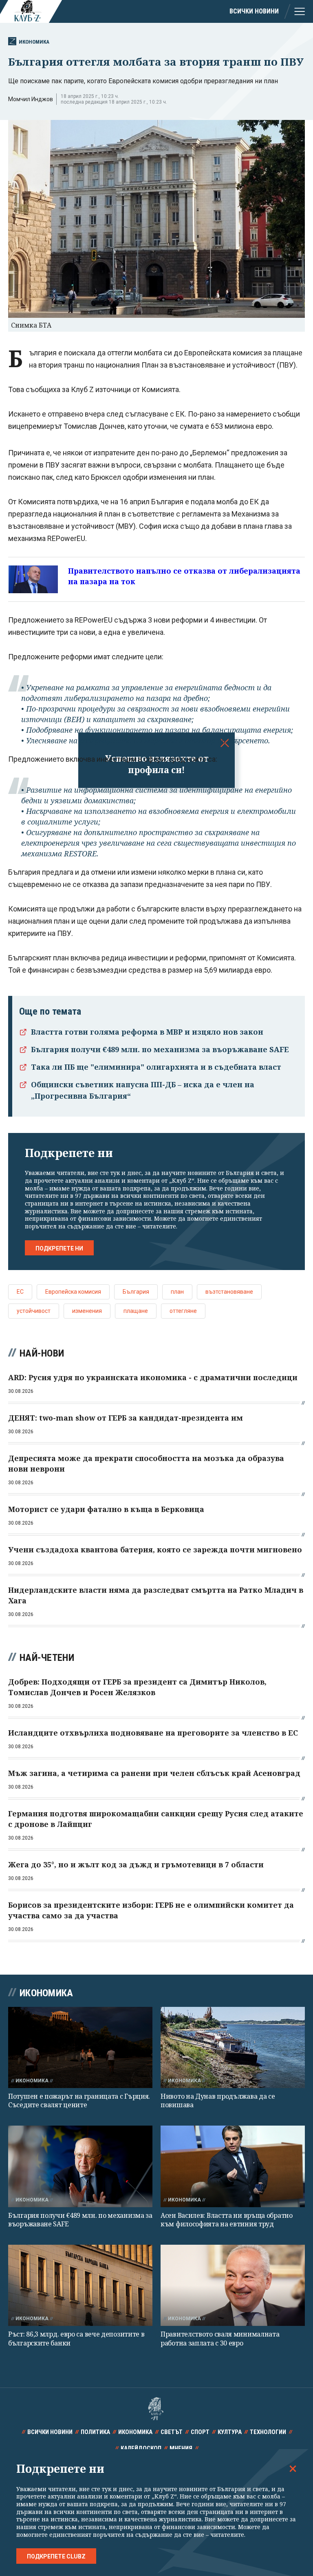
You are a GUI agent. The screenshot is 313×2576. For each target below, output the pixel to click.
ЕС (20, 1292)
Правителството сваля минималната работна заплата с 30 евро (220, 2338)
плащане (136, 1311)
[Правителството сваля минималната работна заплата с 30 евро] (233, 2285)
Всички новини (254, 11)
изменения (87, 1311)
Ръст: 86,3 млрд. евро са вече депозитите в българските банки (76, 2338)
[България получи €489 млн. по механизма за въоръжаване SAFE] (80, 2166)
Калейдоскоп (141, 2448)
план (177, 1292)
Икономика (34, 42)
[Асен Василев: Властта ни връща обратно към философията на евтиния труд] (233, 2166)
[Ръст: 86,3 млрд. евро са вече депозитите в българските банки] (80, 2285)
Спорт (200, 2432)
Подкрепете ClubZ (56, 2556)
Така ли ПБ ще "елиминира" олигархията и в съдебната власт (156, 1067)
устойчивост (34, 1311)
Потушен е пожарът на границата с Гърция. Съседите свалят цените (79, 2100)
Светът (172, 2432)
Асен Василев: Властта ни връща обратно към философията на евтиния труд (227, 2220)
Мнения (181, 2448)
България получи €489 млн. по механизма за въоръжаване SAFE (160, 1049)
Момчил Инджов (31, 99)
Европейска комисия (73, 1292)
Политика (95, 2432)
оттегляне (183, 1311)
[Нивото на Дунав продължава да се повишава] (233, 2047)
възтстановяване (229, 1292)
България (136, 1292)
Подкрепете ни (59, 1248)
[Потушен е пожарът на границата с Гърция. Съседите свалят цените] (80, 2047)
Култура (230, 2432)
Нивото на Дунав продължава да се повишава (218, 2100)
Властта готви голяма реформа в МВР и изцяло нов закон (147, 1032)
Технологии (268, 2432)
